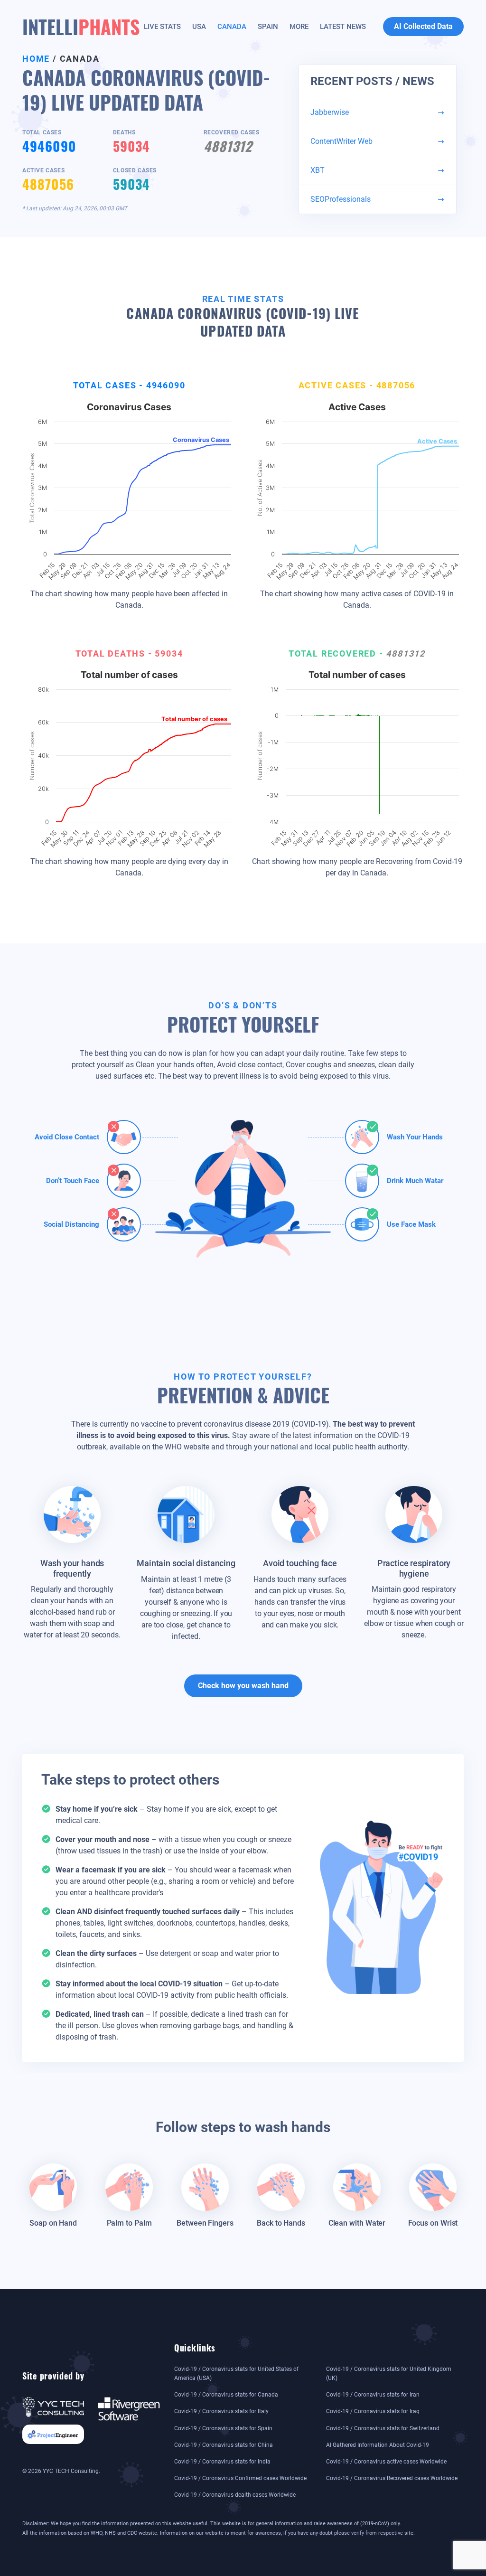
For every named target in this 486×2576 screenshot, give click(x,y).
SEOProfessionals (341, 199)
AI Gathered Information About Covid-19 (378, 2445)
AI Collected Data (423, 26)
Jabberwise (330, 112)
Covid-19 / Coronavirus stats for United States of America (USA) (236, 2374)
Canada (232, 27)
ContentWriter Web (341, 141)
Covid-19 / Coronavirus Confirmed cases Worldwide (240, 2478)
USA (199, 27)
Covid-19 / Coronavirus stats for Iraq (373, 2411)
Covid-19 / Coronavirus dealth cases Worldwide (235, 2495)
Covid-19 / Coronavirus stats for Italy (221, 2411)
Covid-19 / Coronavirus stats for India (222, 2462)
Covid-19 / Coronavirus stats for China (224, 2445)
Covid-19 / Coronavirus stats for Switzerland (383, 2428)
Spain (268, 27)
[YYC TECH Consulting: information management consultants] (53, 2406)
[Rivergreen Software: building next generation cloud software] (129, 2408)
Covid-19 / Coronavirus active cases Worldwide (386, 2462)
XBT (318, 170)
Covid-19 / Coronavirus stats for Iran (373, 2395)
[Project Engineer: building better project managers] (53, 2434)
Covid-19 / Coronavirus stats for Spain (223, 2428)
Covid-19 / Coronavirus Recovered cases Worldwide (392, 2478)
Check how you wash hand (243, 1686)
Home (36, 59)
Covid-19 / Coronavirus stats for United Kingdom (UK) (389, 2374)
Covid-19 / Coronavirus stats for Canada (226, 2395)
